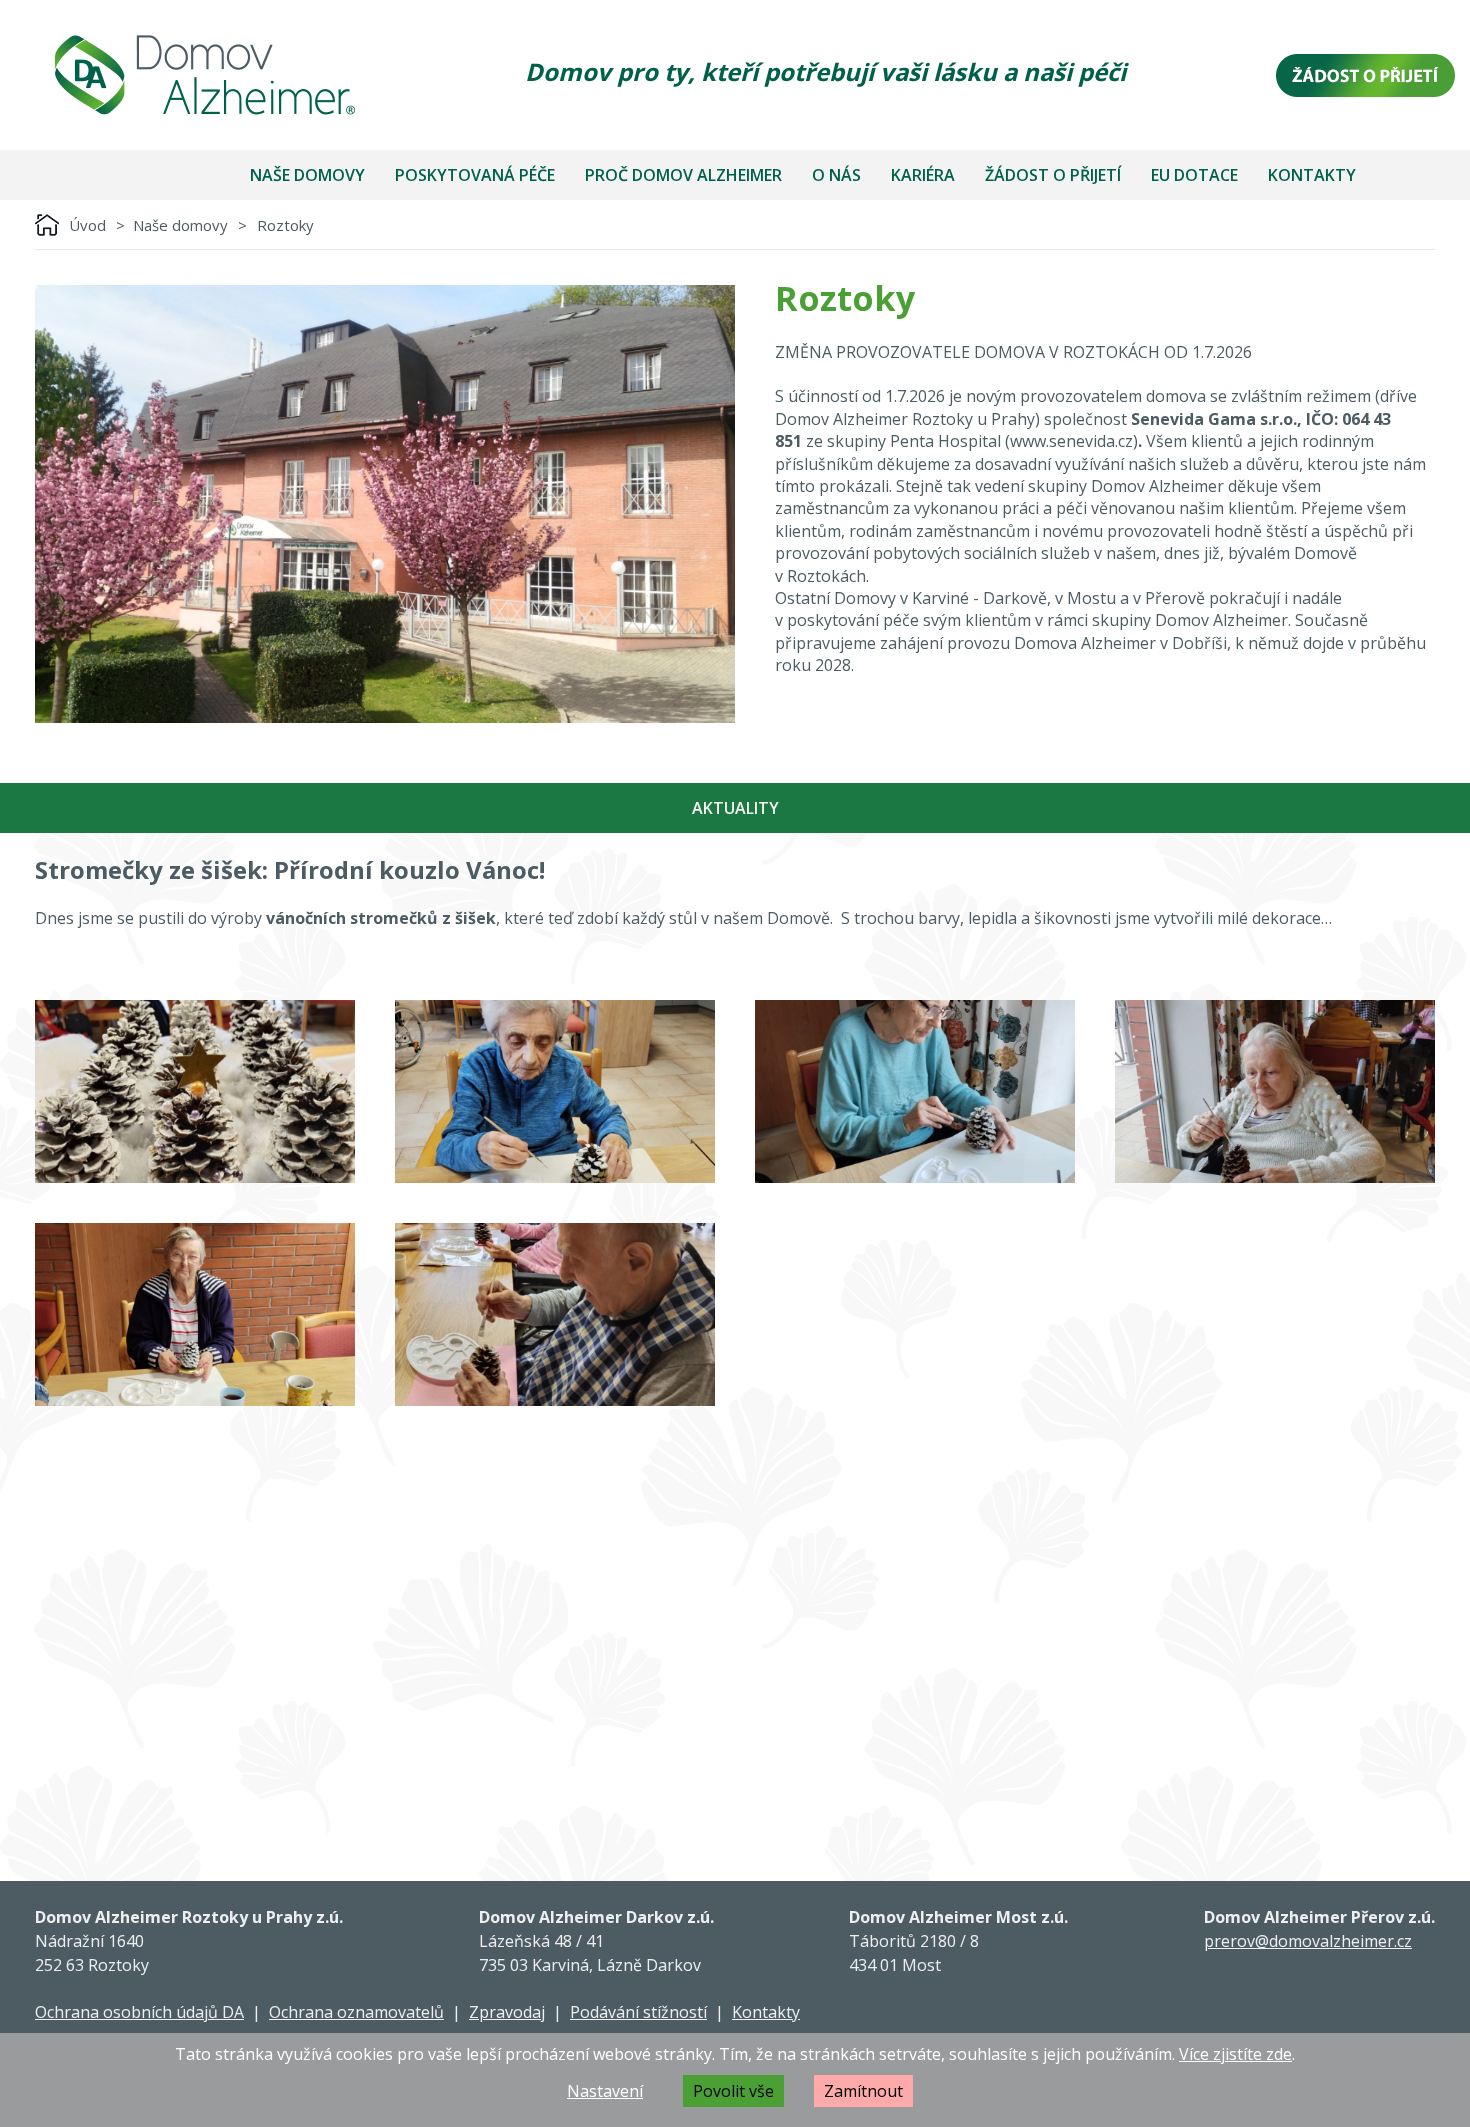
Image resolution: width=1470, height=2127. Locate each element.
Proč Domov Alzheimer (683, 175)
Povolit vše (733, 2091)
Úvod (87, 225)
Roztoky (285, 225)
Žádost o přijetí (1053, 175)
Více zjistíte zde (1235, 2054)
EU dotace (1194, 175)
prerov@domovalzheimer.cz (1308, 1941)
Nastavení (605, 2091)
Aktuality (735, 808)
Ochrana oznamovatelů (356, 2012)
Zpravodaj (507, 2012)
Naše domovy (307, 175)
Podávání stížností (638, 2012)
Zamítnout (863, 2091)
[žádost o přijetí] (1365, 75)
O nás (836, 175)
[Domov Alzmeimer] (205, 75)
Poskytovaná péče (475, 175)
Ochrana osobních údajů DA (139, 2012)
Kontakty (1312, 175)
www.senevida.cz (1071, 441)
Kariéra (923, 175)
